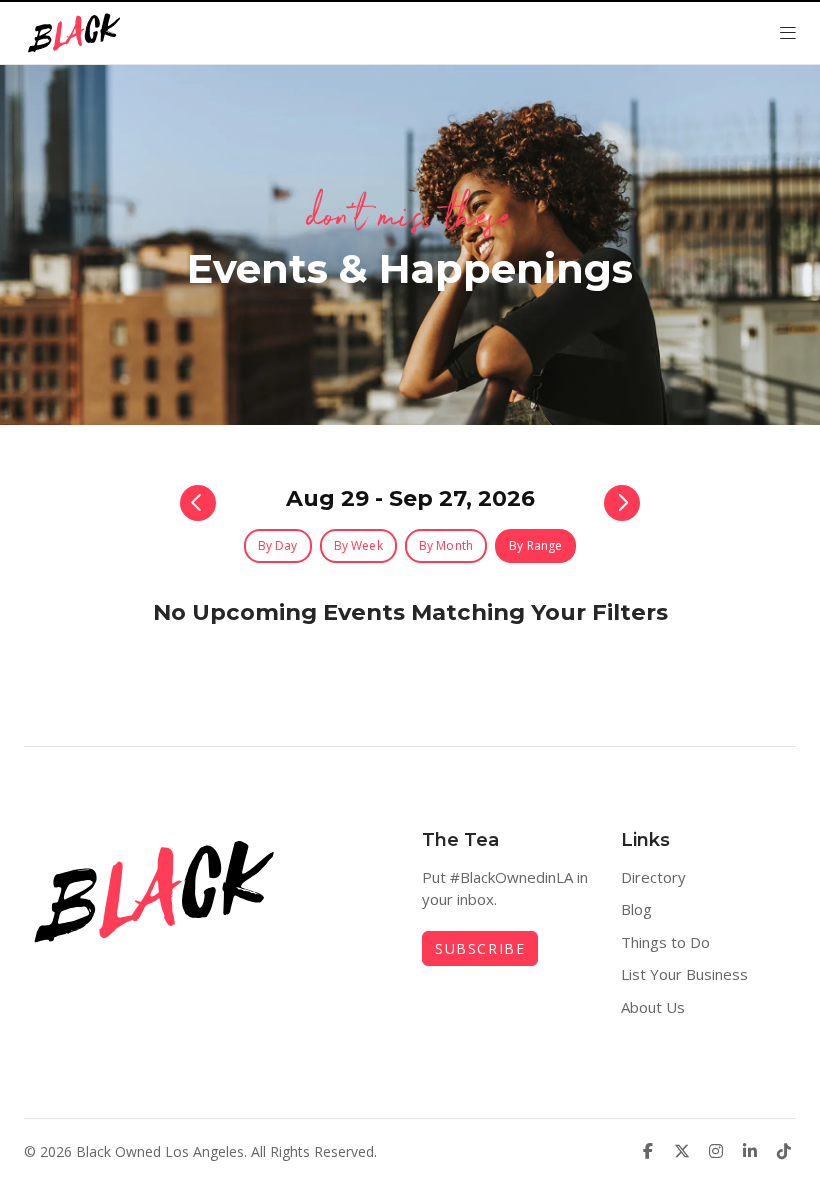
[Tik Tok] (784, 1151)
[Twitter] (682, 1151)
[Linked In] (750, 1151)
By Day (278, 545)
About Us (653, 1007)
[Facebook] (648, 1151)
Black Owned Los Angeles (160, 1151)
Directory (653, 877)
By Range (535, 545)
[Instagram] (716, 1151)
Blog (636, 909)
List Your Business (684, 974)
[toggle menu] (788, 33)
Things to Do (665, 942)
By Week (358, 545)
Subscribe (480, 948)
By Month (446, 545)
